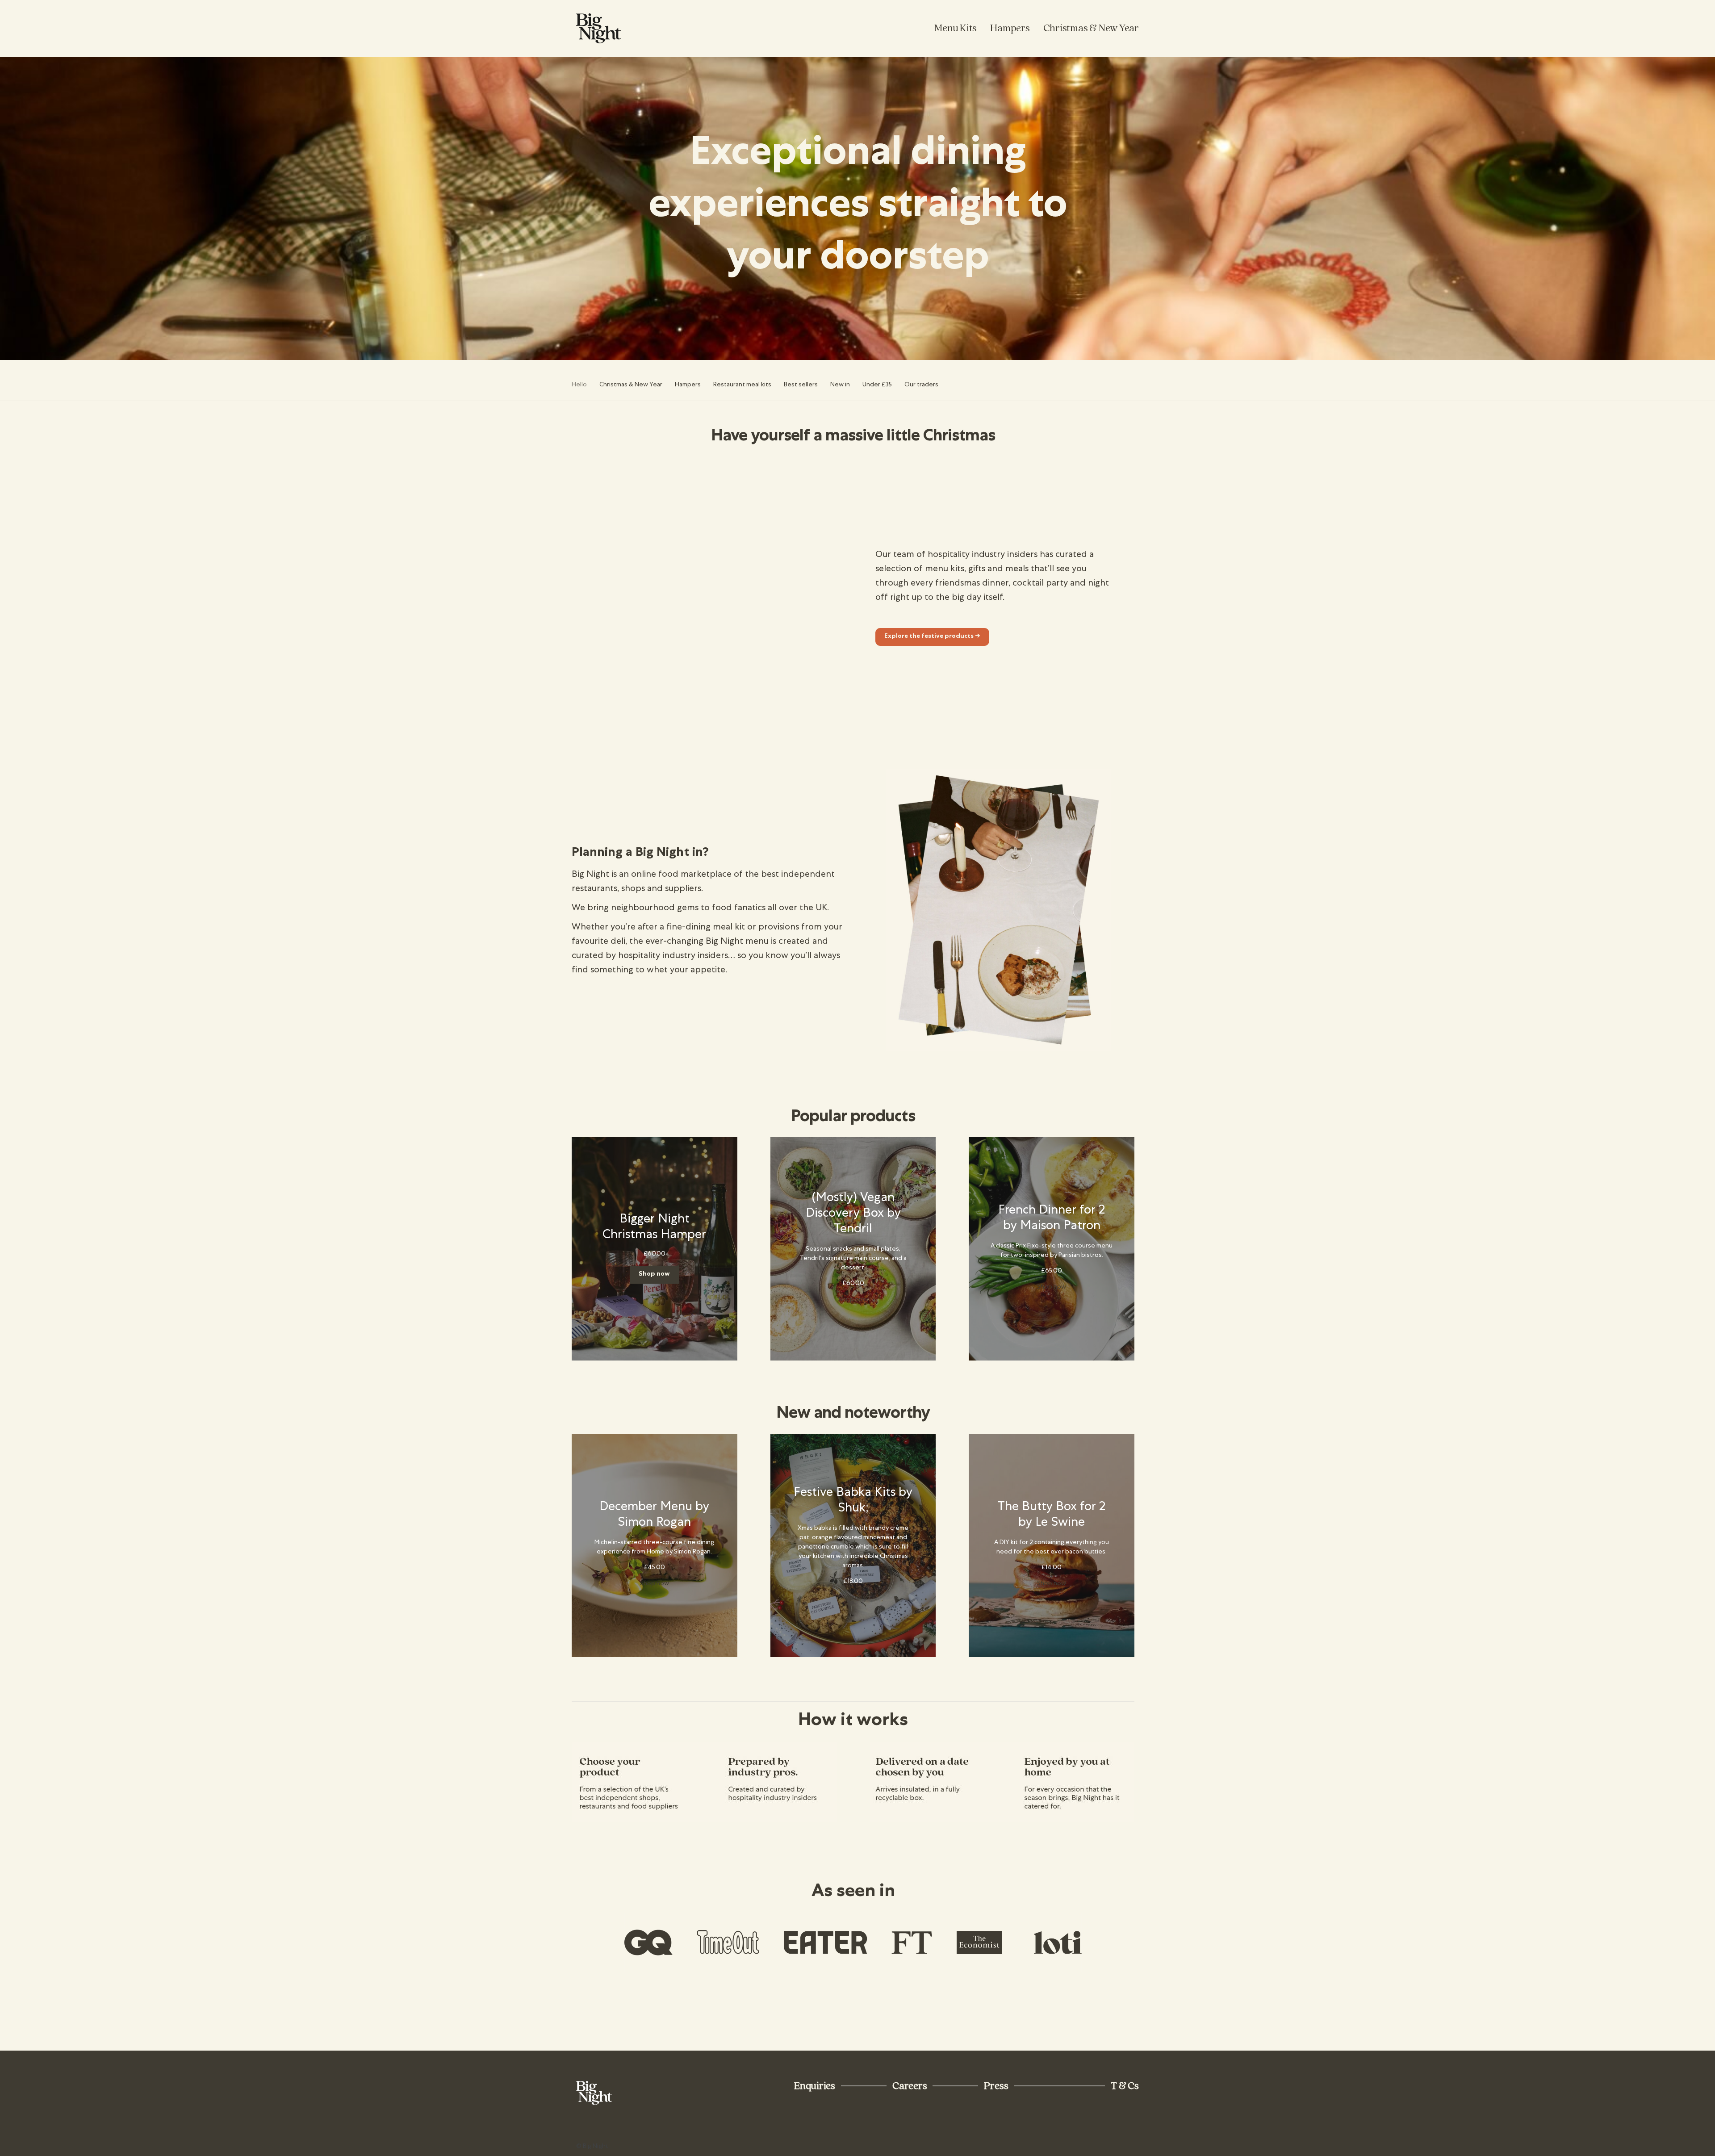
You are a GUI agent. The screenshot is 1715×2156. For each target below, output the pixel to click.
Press (996, 2086)
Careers (910, 2086)
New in (840, 385)
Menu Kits (956, 28)
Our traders (921, 385)
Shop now (654, 1274)
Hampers (1010, 28)
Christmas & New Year (1091, 28)
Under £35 (877, 385)
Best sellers (801, 385)
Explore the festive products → (932, 636)
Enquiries (815, 2086)
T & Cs (1125, 2086)
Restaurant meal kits (742, 385)
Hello (579, 385)
